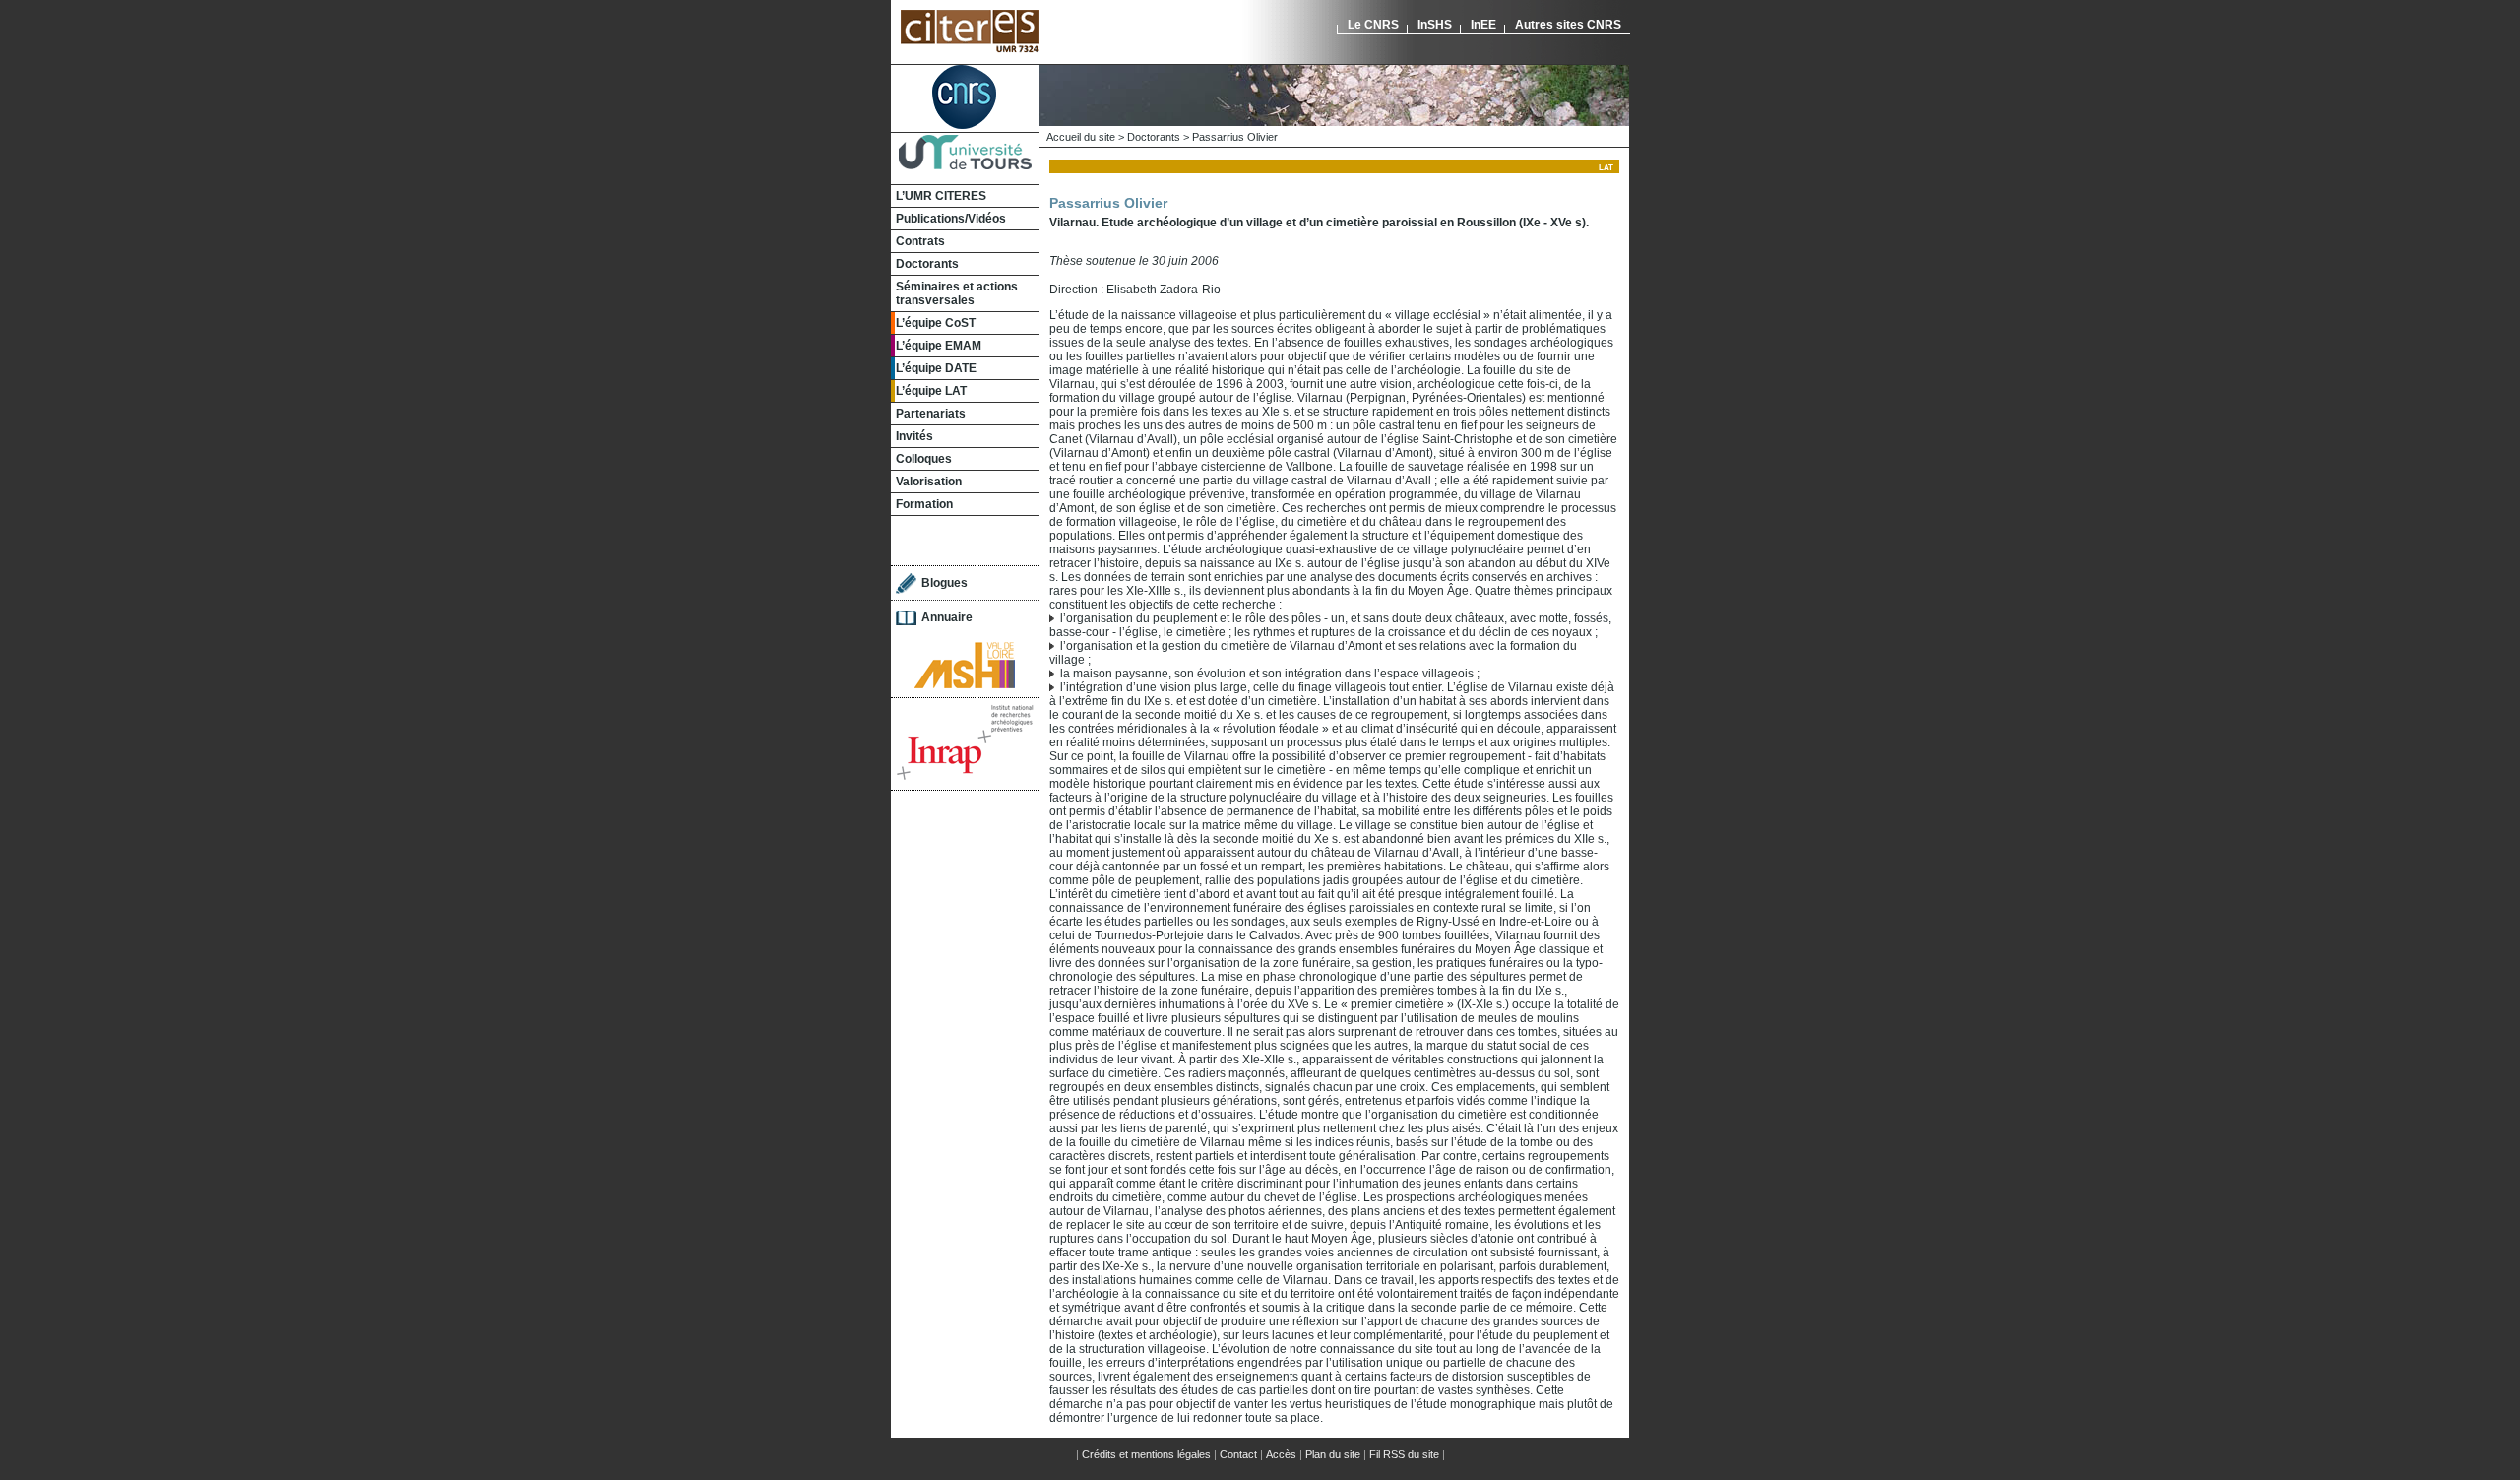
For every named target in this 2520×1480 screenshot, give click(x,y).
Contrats (920, 241)
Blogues (945, 583)
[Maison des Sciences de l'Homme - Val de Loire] (965, 684)
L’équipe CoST (936, 323)
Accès (1281, 1454)
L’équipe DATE (936, 368)
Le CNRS (1373, 25)
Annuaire (947, 617)
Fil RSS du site (1404, 1454)
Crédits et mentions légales (1146, 1454)
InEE (1483, 25)
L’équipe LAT (931, 391)
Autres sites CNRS (1568, 25)
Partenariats (931, 414)
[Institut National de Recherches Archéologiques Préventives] (965, 777)
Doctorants (927, 264)
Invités (914, 436)
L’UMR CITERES (941, 196)
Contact (1238, 1454)
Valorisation (929, 482)
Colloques (924, 459)
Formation (924, 504)
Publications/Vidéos (951, 219)
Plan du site (1333, 1454)
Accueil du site (1081, 137)
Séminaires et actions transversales (957, 293)
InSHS (1435, 25)
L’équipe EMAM (939, 346)
